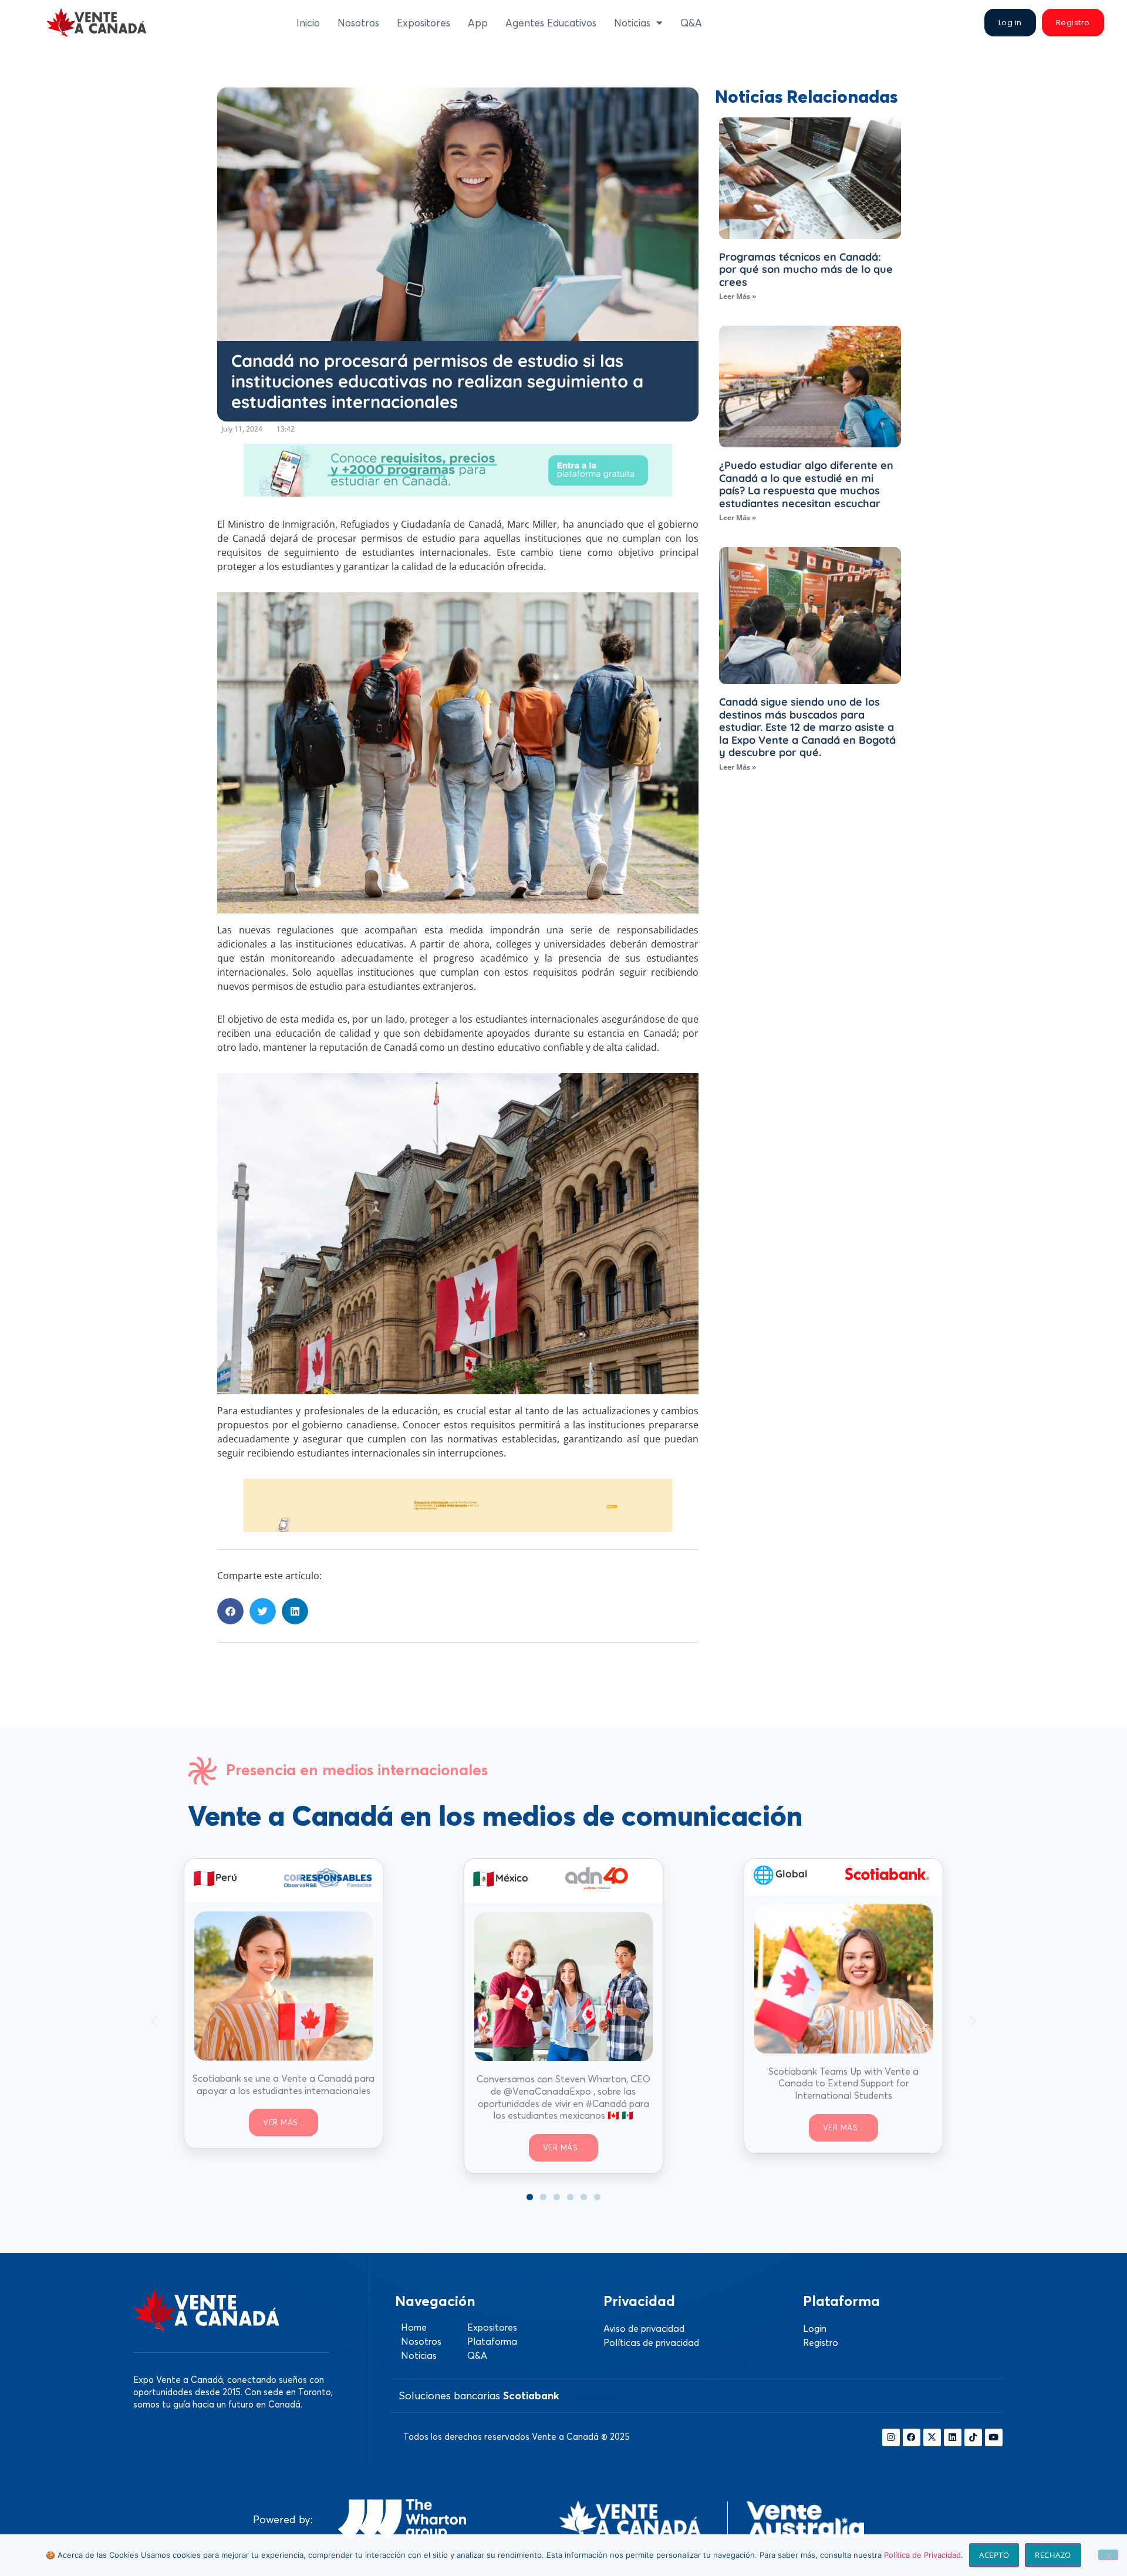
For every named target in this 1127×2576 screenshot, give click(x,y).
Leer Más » (738, 296)
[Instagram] (891, 2437)
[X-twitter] (932, 2437)
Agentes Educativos (551, 23)
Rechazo (1053, 2555)
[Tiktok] (973, 2437)
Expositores (424, 23)
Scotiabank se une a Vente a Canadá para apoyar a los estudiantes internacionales (284, 2084)
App (478, 23)
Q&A (691, 23)
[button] (230, 1611)
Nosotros (358, 23)
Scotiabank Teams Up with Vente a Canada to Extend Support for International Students (843, 2083)
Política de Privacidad (922, 2555)
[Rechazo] (1108, 2555)
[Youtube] (994, 2437)
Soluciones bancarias (479, 2395)
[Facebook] (912, 2437)
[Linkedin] (953, 2437)
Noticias (632, 23)
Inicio (308, 23)
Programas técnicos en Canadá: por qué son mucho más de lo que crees (806, 269)
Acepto (994, 2555)
